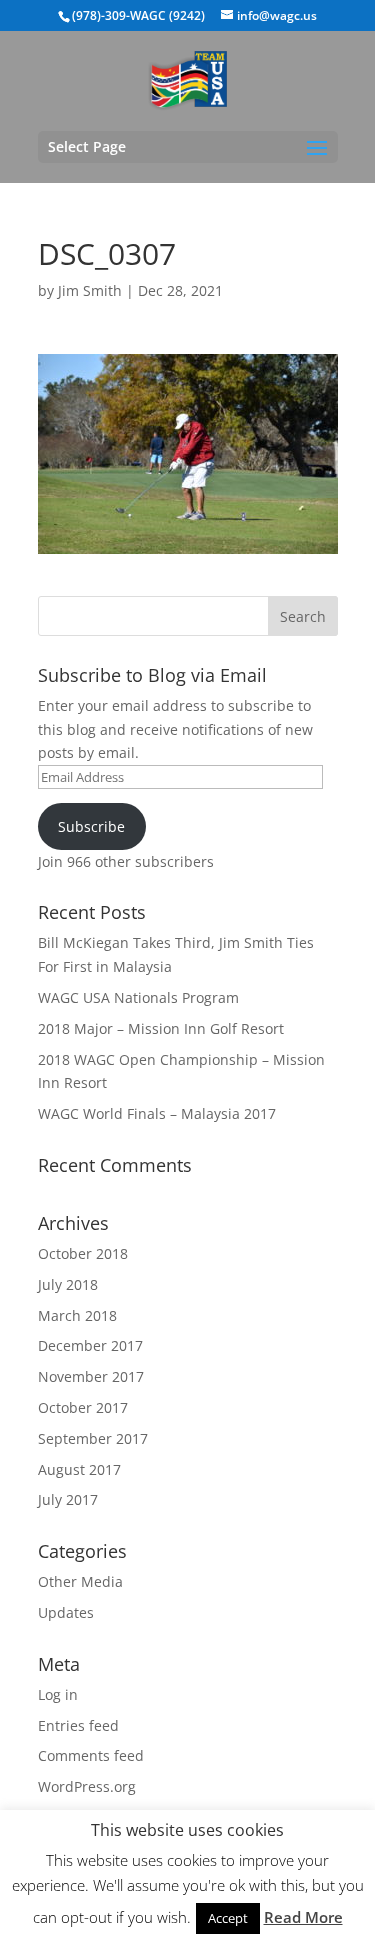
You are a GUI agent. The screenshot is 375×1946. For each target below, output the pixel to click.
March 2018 (77, 1315)
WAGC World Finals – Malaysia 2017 (157, 1113)
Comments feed (91, 1755)
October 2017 (83, 1407)
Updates (66, 1612)
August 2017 (79, 1469)
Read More (303, 1917)
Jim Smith (90, 290)
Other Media (80, 1581)
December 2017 (90, 1345)
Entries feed (78, 1725)
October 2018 (83, 1253)
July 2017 (68, 1499)
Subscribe (91, 826)
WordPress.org (87, 1786)
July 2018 (68, 1284)
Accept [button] (228, 1918)
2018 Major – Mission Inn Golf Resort (161, 1028)
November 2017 (91, 1376)
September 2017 (93, 1438)
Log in (58, 1694)
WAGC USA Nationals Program (138, 997)
